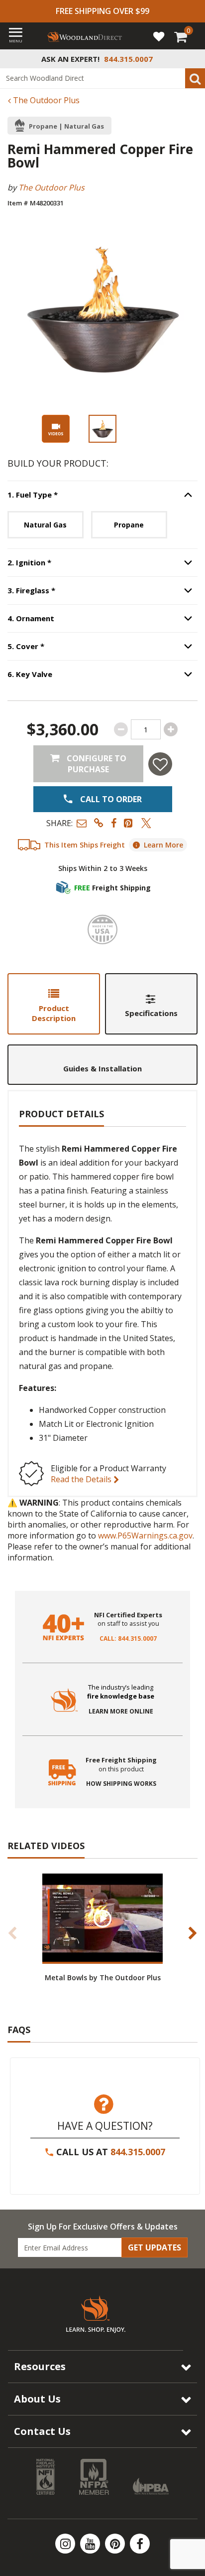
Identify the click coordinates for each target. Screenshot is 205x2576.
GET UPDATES (154, 2247)
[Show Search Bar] (192, 59)
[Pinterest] (116, 2544)
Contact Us (42, 2431)
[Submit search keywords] (195, 78)
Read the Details (82, 1479)
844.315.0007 (138, 2152)
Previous (12, 1933)
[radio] (46, 525)
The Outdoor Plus (45, 100)
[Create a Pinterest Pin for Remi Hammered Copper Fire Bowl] (129, 823)
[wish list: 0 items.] (159, 36)
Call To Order (110, 799)
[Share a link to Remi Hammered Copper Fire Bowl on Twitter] (146, 823)
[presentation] (102, 429)
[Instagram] (66, 2544)
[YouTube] (91, 2544)
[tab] (54, 1004)
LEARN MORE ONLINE (121, 1712)
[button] (82, 823)
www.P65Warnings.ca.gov (145, 1536)
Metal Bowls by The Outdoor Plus (103, 1977)
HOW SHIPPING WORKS (121, 1784)
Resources (40, 2366)
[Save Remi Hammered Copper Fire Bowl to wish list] (160, 764)
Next (193, 1933)
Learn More (163, 845)
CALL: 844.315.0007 (128, 1639)
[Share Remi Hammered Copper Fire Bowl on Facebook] (114, 823)
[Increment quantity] (171, 729)
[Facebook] (140, 2544)
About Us (37, 2399)
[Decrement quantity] (121, 729)
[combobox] (102, 78)
